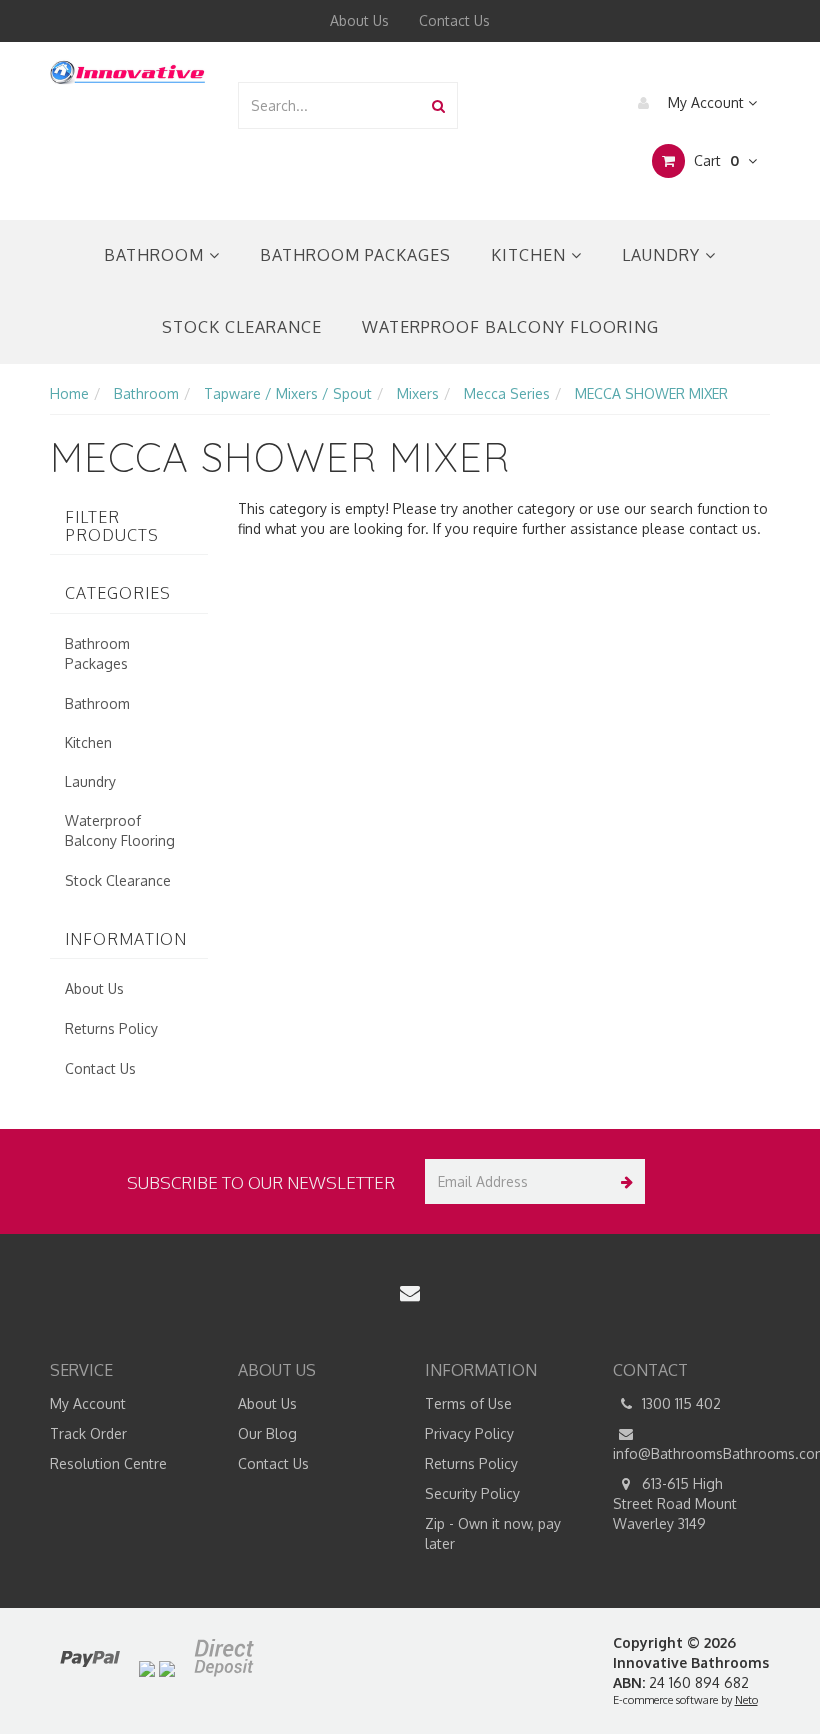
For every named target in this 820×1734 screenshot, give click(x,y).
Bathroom (156, 255)
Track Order (88, 1433)
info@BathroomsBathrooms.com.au (692, 1453)
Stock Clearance (242, 327)
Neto (746, 1700)
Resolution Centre (108, 1463)
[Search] (438, 105)
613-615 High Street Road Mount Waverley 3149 (675, 1503)
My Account (706, 102)
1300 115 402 (679, 1403)
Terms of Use (468, 1403)
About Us (359, 20)
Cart (714, 160)
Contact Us (454, 20)
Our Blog (267, 1433)
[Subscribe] (622, 1181)
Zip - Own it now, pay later (493, 1533)
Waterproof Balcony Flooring (510, 327)
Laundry (663, 255)
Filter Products (112, 526)
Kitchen (531, 255)
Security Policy (472, 1493)
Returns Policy (111, 1028)
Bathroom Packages (355, 255)
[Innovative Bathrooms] (128, 69)
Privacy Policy (469, 1433)
